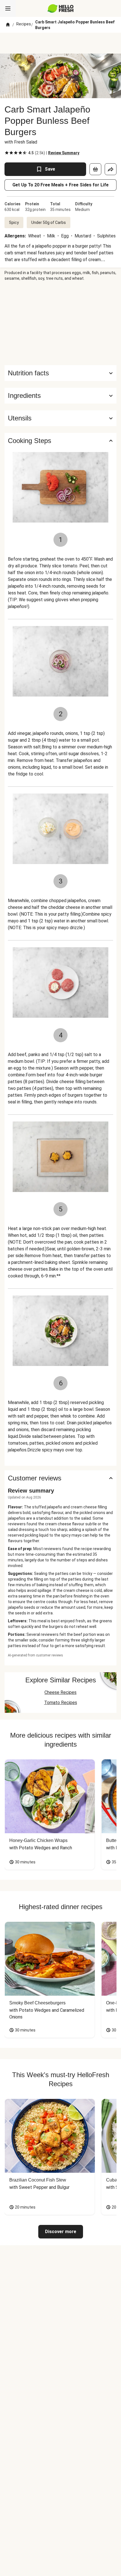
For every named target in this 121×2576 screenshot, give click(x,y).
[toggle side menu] (8, 8)
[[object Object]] (95, 169)
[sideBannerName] (60, 323)
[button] (60, 396)
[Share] (111, 169)
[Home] (8, 25)
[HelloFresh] (61, 8)
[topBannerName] (60, 43)
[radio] (7, 153)
